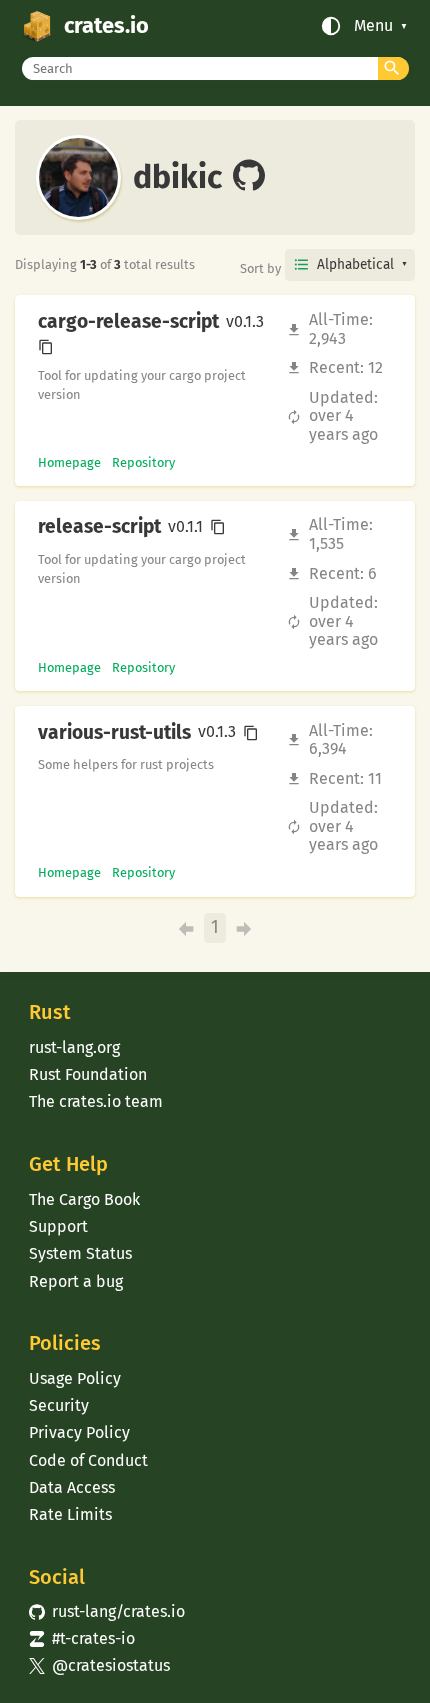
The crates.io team (96, 1101)
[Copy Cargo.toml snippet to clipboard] (46, 347)
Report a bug (76, 1281)
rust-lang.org (74, 1047)
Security (59, 1405)
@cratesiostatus (99, 1665)
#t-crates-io (82, 1638)
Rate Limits (70, 1514)
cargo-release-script (128, 322)
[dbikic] (249, 177)
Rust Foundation (88, 1074)
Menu (373, 26)
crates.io (106, 26)
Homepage (69, 462)
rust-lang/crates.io (107, 1611)
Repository (143, 462)
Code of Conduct (88, 1460)
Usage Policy (75, 1378)
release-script (99, 527)
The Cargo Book (84, 1199)
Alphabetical (355, 264)
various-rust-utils (114, 733)
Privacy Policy (79, 1432)
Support (58, 1226)
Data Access (72, 1487)
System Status (80, 1253)
